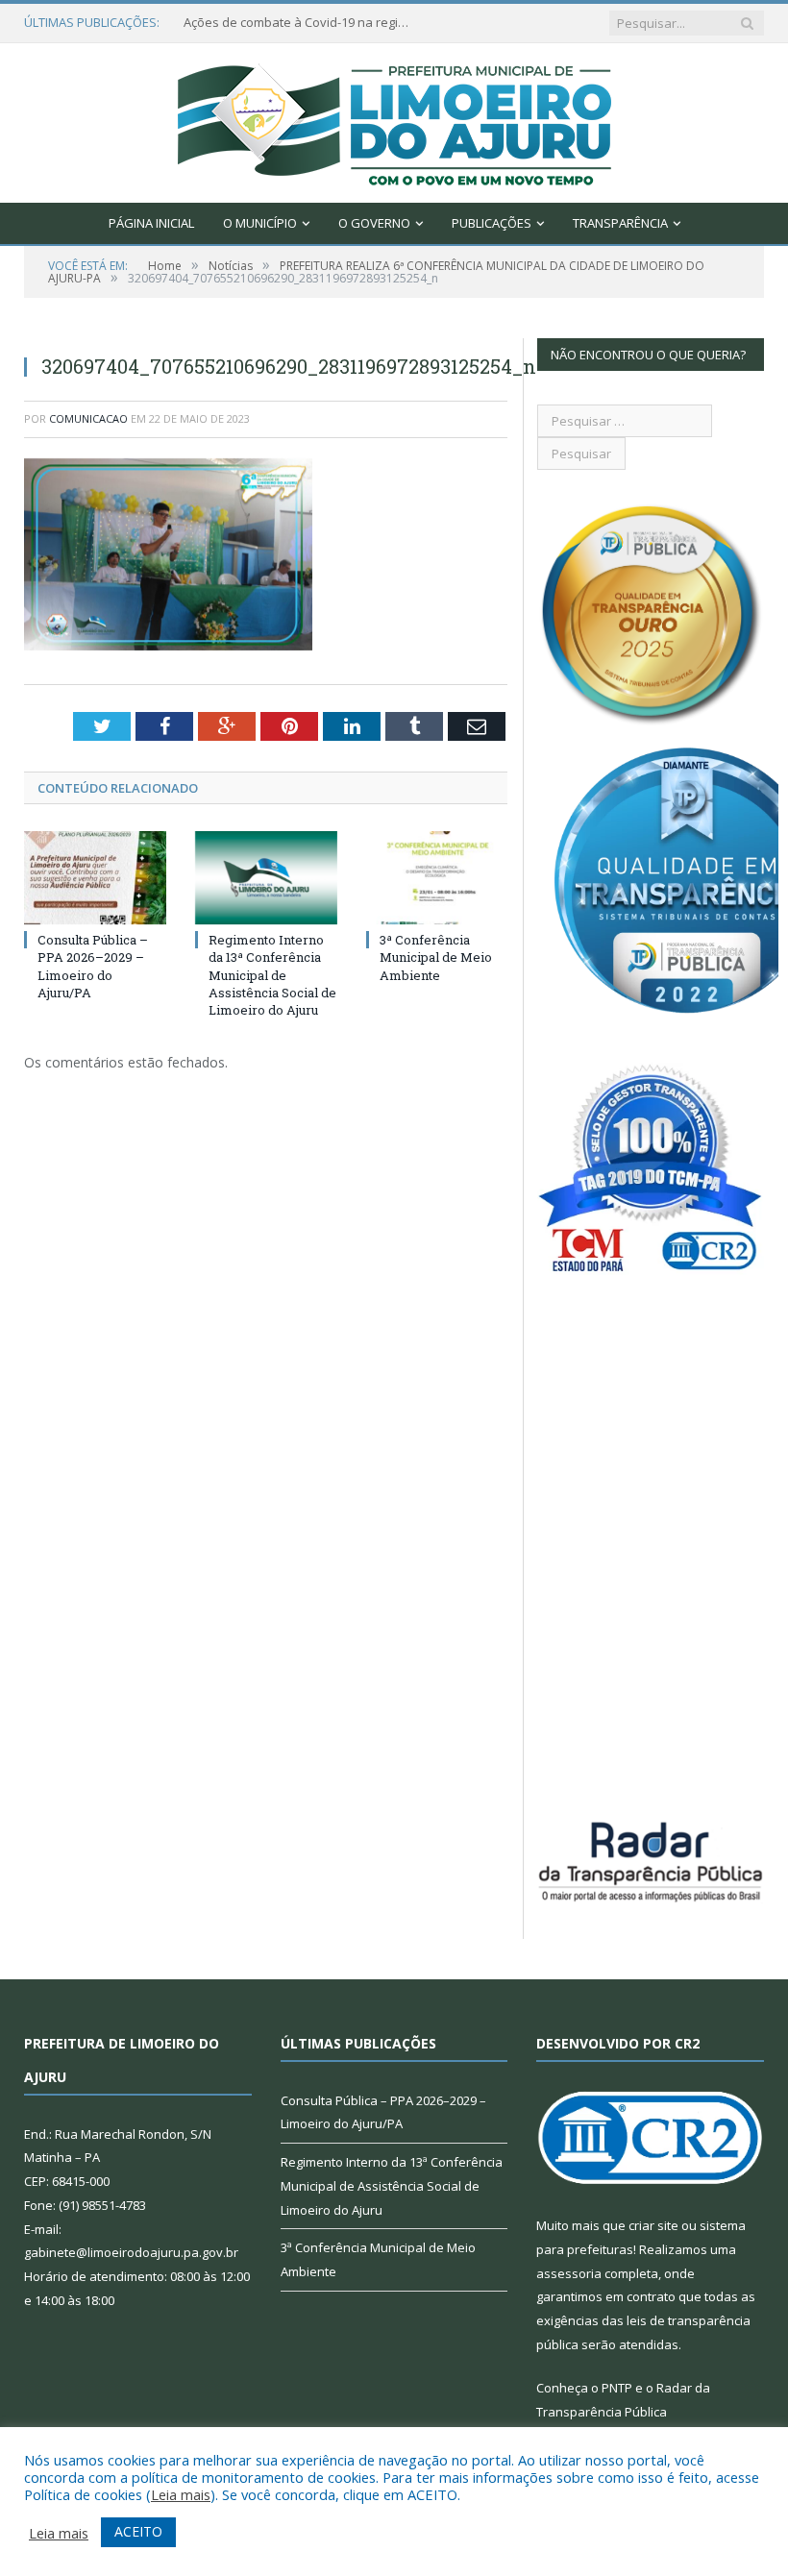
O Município (260, 223)
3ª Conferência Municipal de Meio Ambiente (436, 957)
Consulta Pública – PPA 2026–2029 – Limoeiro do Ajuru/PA (93, 966)
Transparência (620, 223)
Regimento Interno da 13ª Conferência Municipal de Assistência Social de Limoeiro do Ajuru (272, 975)
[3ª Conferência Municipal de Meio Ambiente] (437, 878)
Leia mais (181, 2494)
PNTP (617, 2388)
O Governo (374, 223)
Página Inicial (151, 223)
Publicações (492, 223)
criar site (653, 2225)
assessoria (569, 2273)
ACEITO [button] (138, 2531)
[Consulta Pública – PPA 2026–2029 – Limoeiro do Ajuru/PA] (95, 878)
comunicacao (88, 418)
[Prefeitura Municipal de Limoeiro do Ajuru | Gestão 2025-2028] (394, 119)
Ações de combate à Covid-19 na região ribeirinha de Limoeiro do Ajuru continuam (299, 23)
